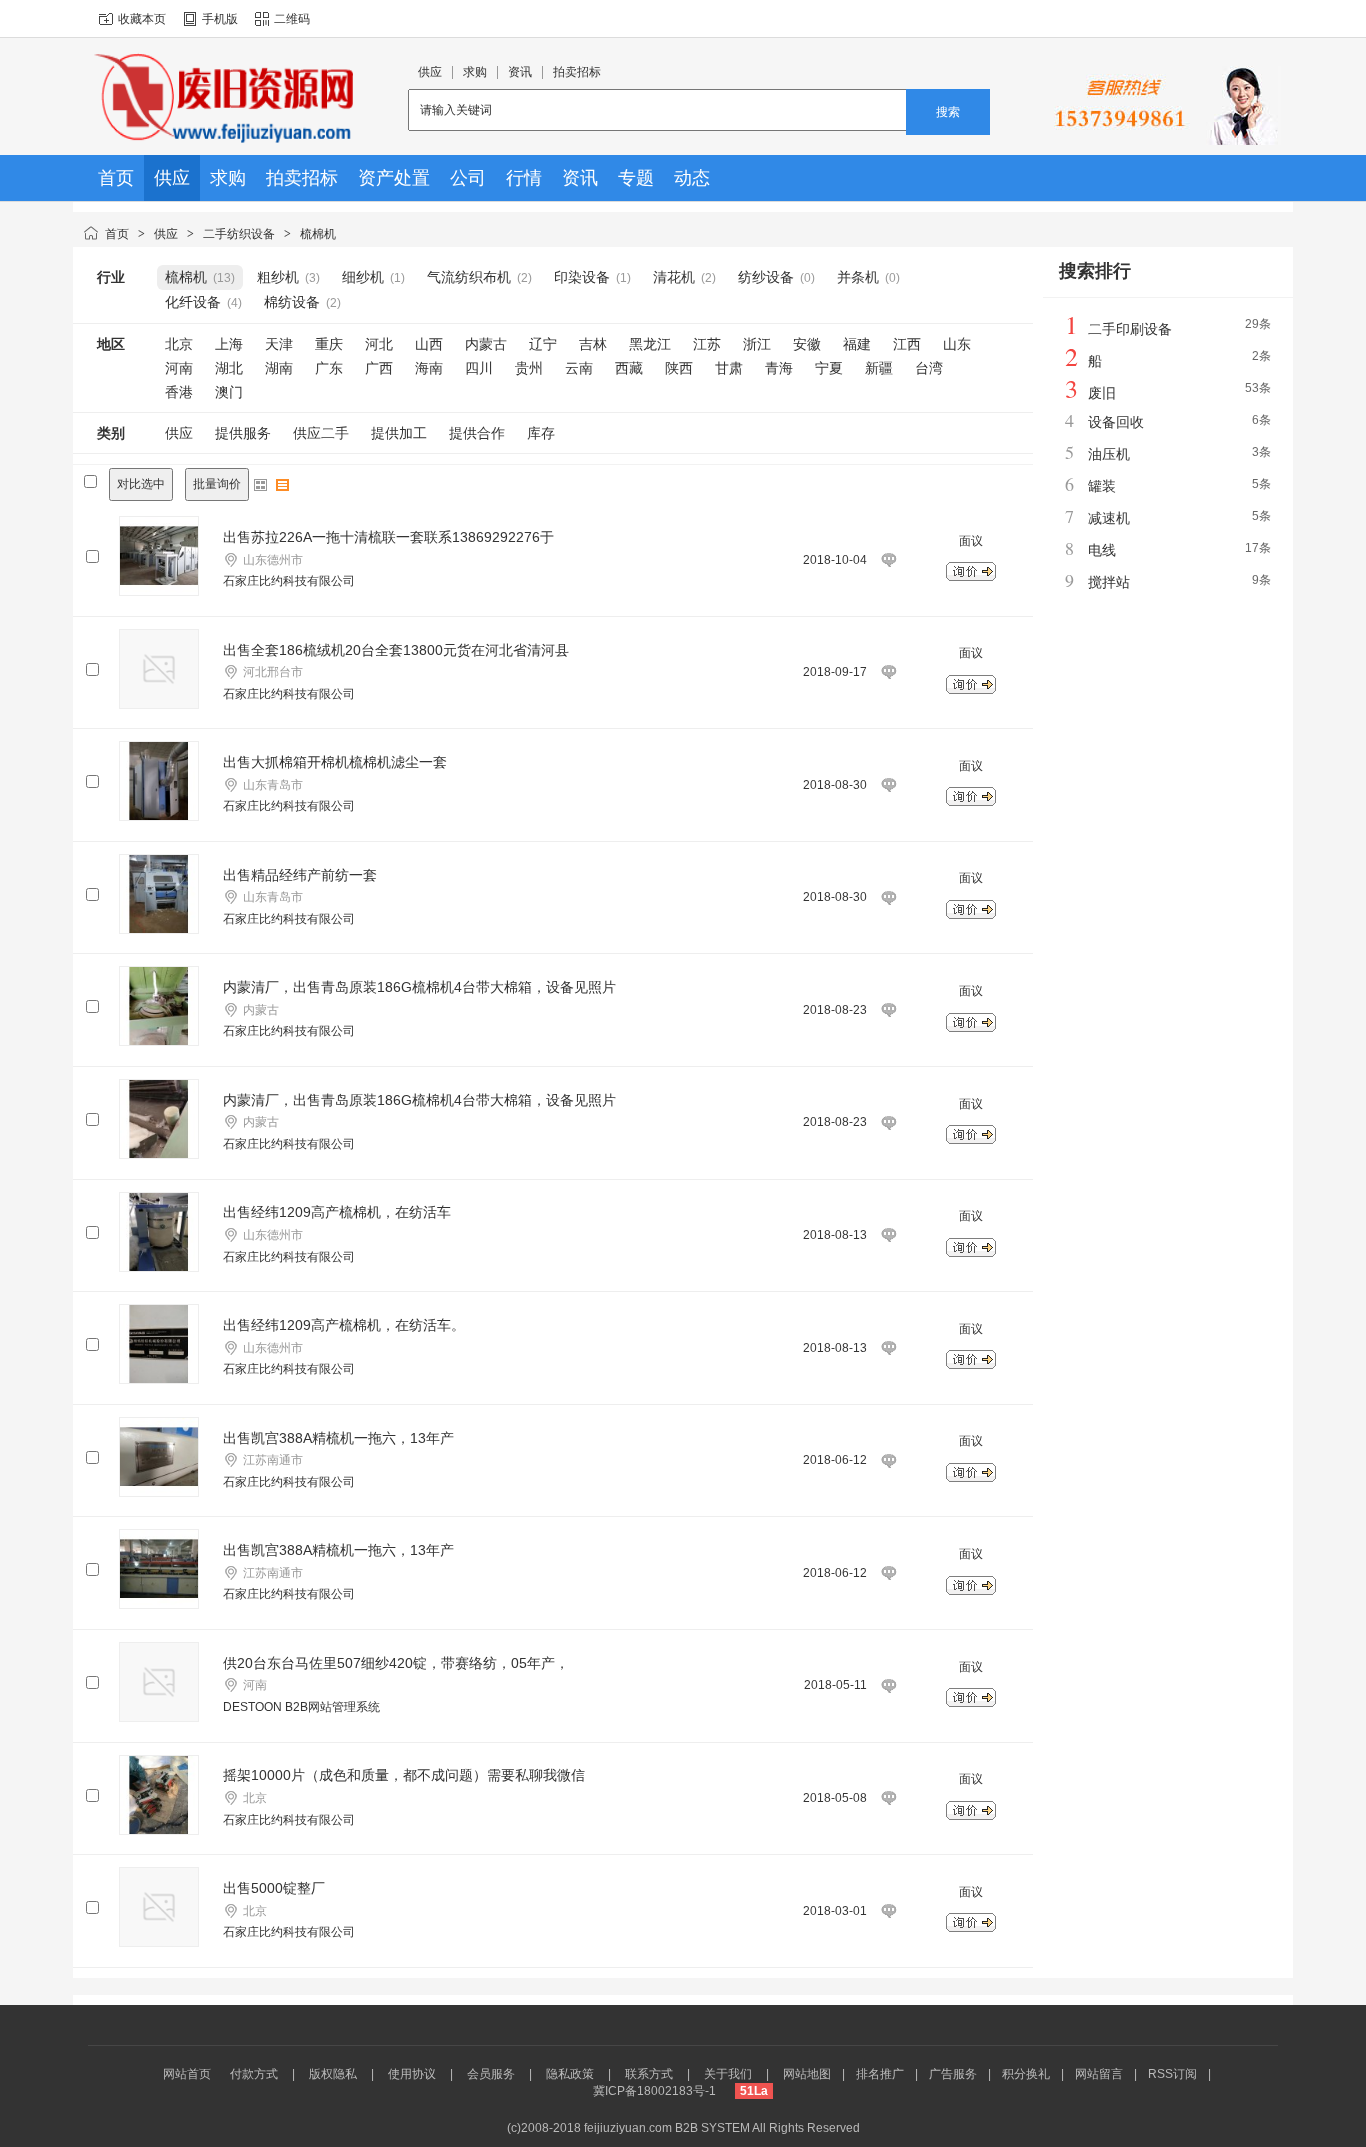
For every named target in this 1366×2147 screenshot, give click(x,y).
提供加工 (399, 433)
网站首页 (187, 2074)
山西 (429, 344)
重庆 (329, 344)
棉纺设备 (292, 302)
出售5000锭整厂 (274, 1888)
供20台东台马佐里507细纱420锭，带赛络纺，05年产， (396, 1663)
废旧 (1102, 393)
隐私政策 (570, 2074)
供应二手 (321, 433)
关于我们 (728, 2074)
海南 (429, 368)
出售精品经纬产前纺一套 (300, 875)
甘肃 (729, 368)
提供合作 (477, 433)
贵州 (529, 368)
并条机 (858, 277)
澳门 (229, 392)
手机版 (220, 19)
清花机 (674, 277)
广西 (379, 368)
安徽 (807, 344)
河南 (179, 368)
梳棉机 (318, 234)
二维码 (292, 19)
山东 (957, 344)
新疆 (879, 368)
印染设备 (582, 277)
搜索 (948, 112)
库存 (541, 433)
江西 (907, 344)
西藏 (629, 368)
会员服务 (491, 2074)
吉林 (593, 344)
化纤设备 (193, 302)
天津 (279, 344)
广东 (329, 368)
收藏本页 (142, 19)
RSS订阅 (1172, 2074)
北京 (179, 344)
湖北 (229, 368)
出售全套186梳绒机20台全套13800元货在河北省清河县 (396, 650)
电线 (1102, 550)
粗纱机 (278, 277)
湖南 (279, 368)
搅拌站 (1109, 582)
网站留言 (1099, 2074)
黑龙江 (650, 344)
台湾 (929, 368)
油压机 (1109, 454)
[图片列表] (261, 485)
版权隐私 (333, 2074)
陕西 (679, 368)
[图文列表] (283, 485)
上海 (229, 344)
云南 (579, 368)
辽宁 (543, 344)
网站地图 (807, 2074)
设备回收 (1116, 422)
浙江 (757, 344)
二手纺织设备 (239, 234)
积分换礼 (1026, 2074)
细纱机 (363, 277)
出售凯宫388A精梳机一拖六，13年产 (338, 1438)
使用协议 (412, 2074)
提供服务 (243, 433)
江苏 (707, 344)
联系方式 (649, 2074)
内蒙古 (486, 344)
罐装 (1102, 486)
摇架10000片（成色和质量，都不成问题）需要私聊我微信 (404, 1775)
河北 (379, 344)
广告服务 (953, 2074)
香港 (179, 392)
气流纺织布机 (469, 277)
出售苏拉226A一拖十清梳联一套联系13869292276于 (388, 537)
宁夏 (829, 368)
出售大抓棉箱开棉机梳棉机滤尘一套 (335, 762)
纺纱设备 (766, 277)
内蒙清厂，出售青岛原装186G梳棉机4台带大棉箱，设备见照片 (419, 987)
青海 (779, 368)
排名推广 (880, 2074)
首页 (117, 234)
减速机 (1109, 518)
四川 (479, 368)
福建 (857, 344)
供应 (166, 234)
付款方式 (254, 2074)
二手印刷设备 (1130, 329)
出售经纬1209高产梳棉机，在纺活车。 (344, 1325)
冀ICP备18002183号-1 (654, 2091)
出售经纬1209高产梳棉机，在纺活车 (337, 1212)
